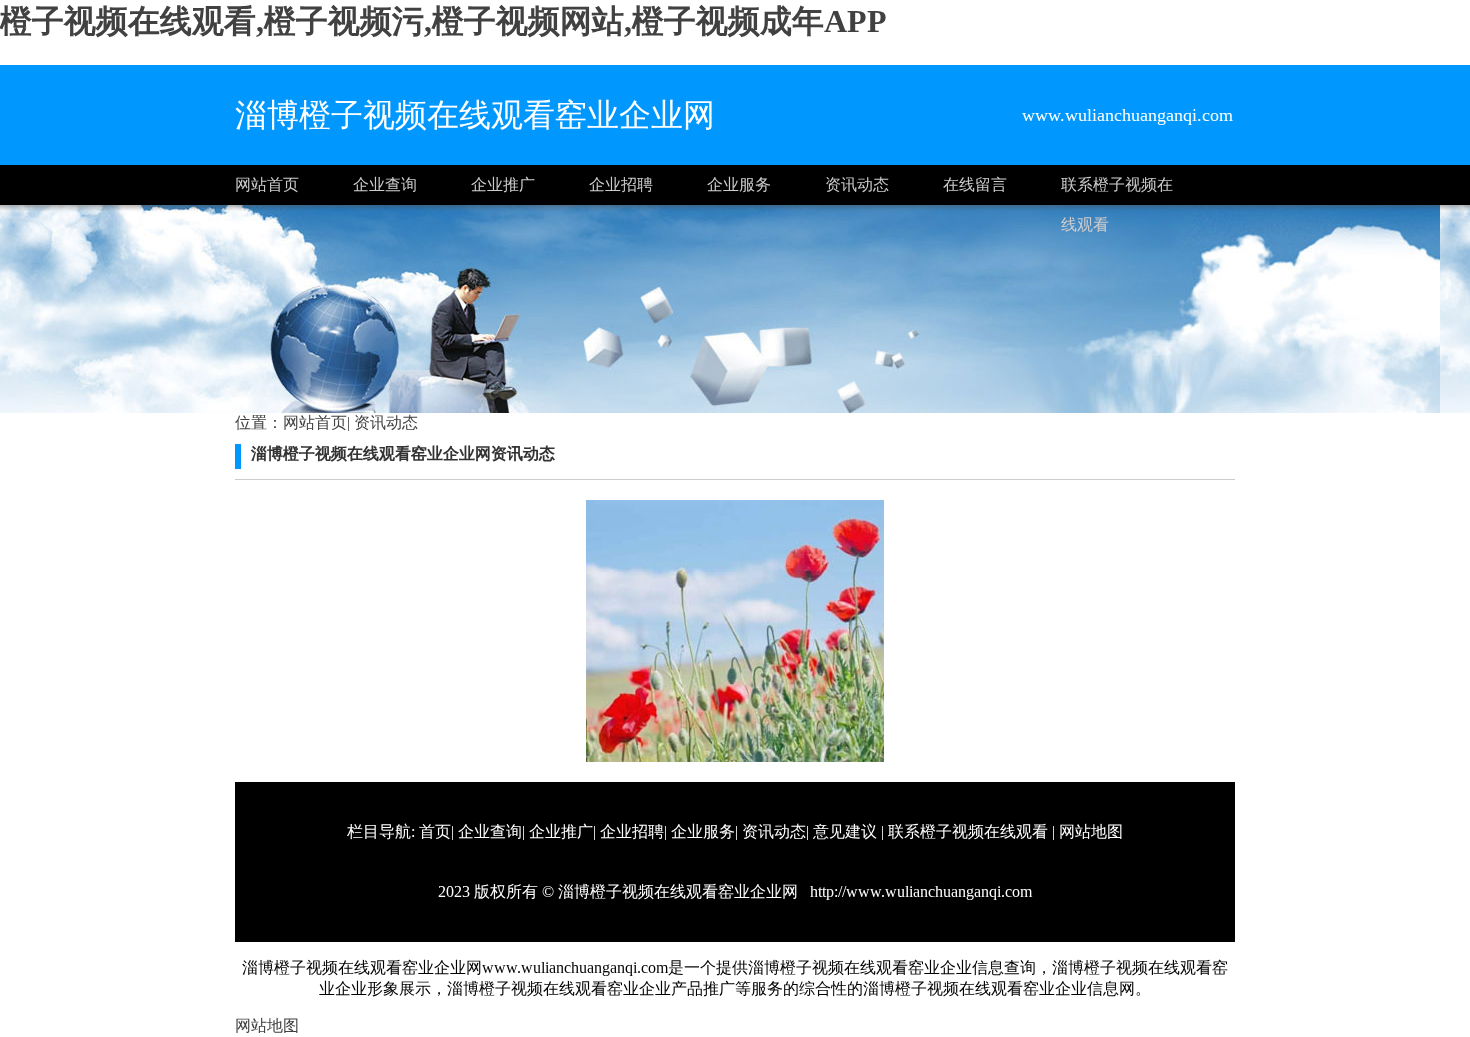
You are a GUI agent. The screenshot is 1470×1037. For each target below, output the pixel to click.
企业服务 (739, 184)
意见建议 (845, 831)
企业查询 (385, 184)
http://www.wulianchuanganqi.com (919, 891)
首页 (435, 831)
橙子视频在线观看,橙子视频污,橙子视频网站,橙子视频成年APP (443, 21)
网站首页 (267, 184)
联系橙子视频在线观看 (1117, 190)
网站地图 (1091, 831)
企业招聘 (621, 184)
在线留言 (975, 184)
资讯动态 (857, 184)
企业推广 (503, 184)
